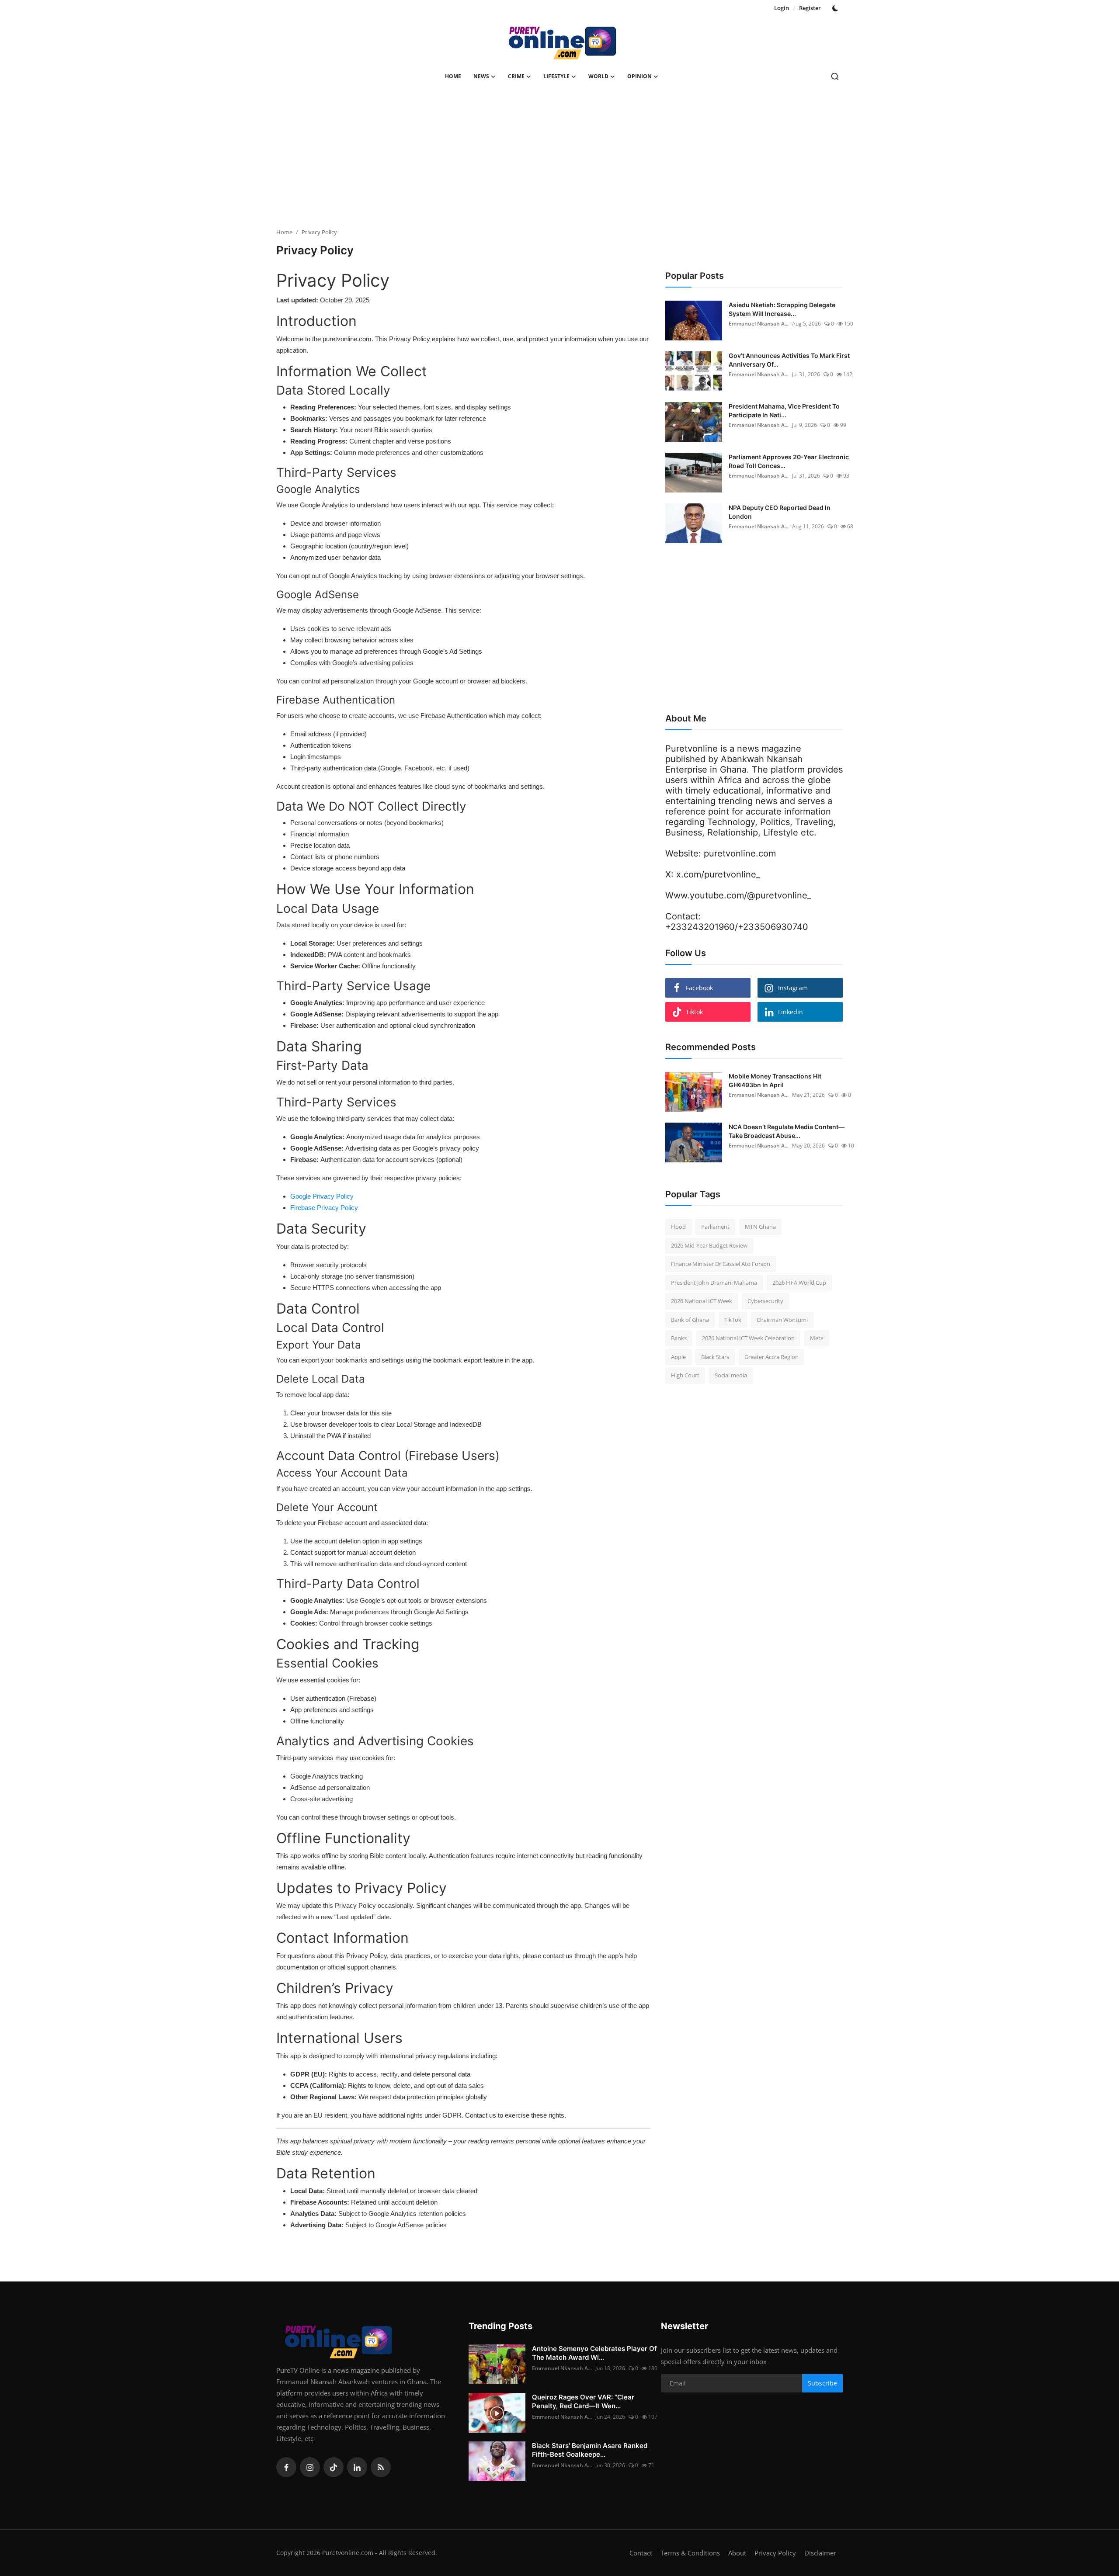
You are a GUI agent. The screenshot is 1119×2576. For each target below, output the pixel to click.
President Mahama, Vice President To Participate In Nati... (784, 411)
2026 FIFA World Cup (799, 1283)
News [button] (481, 76)
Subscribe (822, 2383)
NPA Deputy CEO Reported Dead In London (780, 512)
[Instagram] (310, 2467)
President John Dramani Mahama (714, 1283)
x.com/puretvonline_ (718, 874)
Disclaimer (820, 2553)
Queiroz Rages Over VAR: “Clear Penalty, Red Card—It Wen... (583, 2401)
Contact (641, 2553)
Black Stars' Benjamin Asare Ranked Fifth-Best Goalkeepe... (590, 2450)
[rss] (381, 2467)
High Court (685, 1375)
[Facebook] (286, 2467)
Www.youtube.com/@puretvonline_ (738, 895)
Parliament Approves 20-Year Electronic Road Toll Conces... (789, 461)
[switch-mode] (836, 8)
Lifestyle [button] (556, 76)
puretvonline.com (740, 853)
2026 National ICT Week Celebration (748, 1338)
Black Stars (715, 1357)
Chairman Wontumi (782, 1320)
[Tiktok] (334, 2467)
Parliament (715, 1227)
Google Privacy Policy (322, 1196)
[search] (835, 76)
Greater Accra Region (771, 1357)
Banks (679, 1338)
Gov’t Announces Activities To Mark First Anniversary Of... (789, 360)
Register (810, 8)
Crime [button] (516, 76)
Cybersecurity (765, 1301)
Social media (731, 1375)
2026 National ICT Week (702, 1301)
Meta (817, 1338)
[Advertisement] (559, 160)
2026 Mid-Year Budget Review (709, 1245)
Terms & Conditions (690, 2553)
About (737, 2553)
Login (782, 8)
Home (453, 76)
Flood (678, 1227)
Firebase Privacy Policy (324, 1208)
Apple (678, 1357)
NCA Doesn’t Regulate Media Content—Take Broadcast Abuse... (787, 1131)
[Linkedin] (357, 2467)
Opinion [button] (639, 76)
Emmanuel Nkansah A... (759, 324)
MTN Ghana (760, 1227)
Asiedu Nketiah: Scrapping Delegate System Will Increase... (782, 309)
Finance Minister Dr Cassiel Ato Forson (721, 1264)
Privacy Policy (775, 2553)
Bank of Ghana (690, 1320)
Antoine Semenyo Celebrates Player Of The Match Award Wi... (594, 2353)
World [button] (598, 76)
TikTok (733, 1320)
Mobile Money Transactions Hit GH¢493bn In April (775, 1080)
